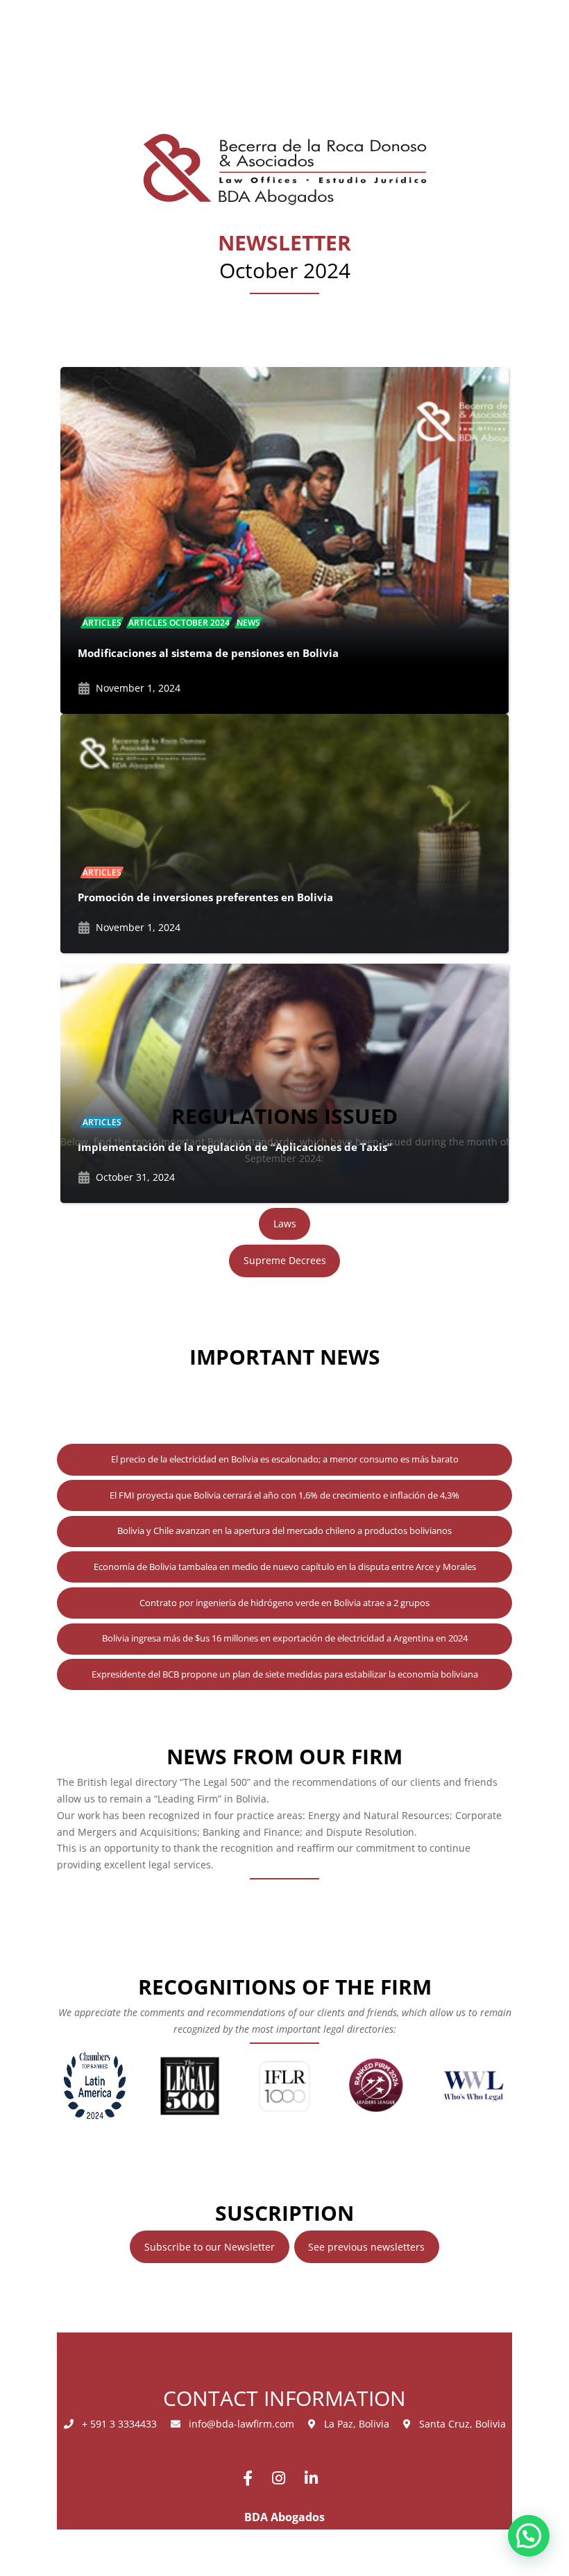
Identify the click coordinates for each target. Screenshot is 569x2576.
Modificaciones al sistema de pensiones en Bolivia (208, 653)
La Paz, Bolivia (353, 2424)
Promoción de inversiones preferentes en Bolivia (205, 897)
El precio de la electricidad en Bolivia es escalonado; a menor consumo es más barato (285, 1459)
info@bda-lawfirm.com (237, 2424)
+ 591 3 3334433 (115, 2424)
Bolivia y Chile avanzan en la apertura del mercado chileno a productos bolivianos (284, 1530)
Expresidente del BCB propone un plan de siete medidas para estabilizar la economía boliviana (285, 1674)
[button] (529, 2536)
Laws (285, 1223)
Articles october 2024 (179, 623)
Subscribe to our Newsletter (210, 2247)
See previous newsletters (366, 2247)
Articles (102, 623)
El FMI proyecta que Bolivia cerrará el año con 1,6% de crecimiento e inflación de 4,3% (284, 1495)
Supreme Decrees (285, 1260)
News (248, 623)
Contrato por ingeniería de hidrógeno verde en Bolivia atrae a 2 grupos (284, 1603)
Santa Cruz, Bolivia (458, 2424)
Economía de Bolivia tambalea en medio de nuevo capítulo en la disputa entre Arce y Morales (285, 1567)
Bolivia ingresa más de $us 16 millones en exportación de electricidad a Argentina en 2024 (285, 1638)
